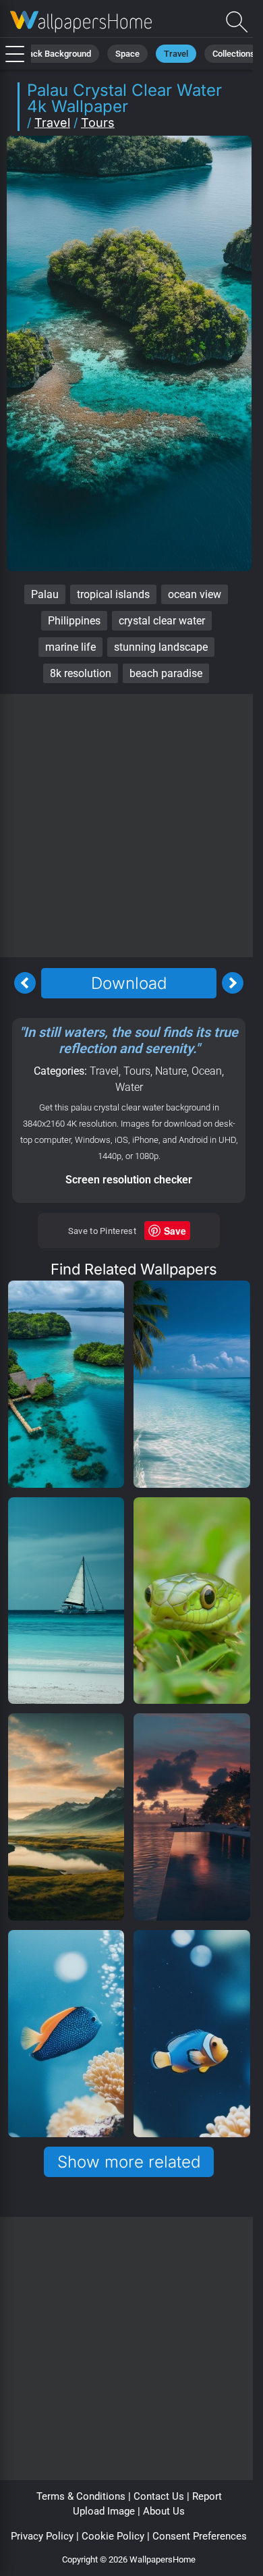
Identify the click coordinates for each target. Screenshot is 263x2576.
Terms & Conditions (81, 2496)
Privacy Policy (42, 2536)
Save (175, 1231)
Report (207, 2496)
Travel (176, 54)
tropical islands (113, 594)
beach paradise (166, 673)
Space (127, 54)
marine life (70, 647)
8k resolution (81, 673)
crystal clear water (162, 621)
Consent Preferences (200, 2536)
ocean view (195, 594)
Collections (234, 54)
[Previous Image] (25, 983)
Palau (45, 594)
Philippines (74, 621)
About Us (164, 2511)
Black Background (56, 54)
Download (129, 983)
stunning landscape (161, 647)
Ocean (207, 1071)
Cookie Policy (113, 2536)
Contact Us (159, 2496)
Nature (171, 1071)
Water (129, 1087)
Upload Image (104, 2511)
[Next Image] (233, 983)
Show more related (129, 2162)
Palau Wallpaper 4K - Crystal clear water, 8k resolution (81, 22)
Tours (98, 123)
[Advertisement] (131, 826)
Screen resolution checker (129, 1180)
